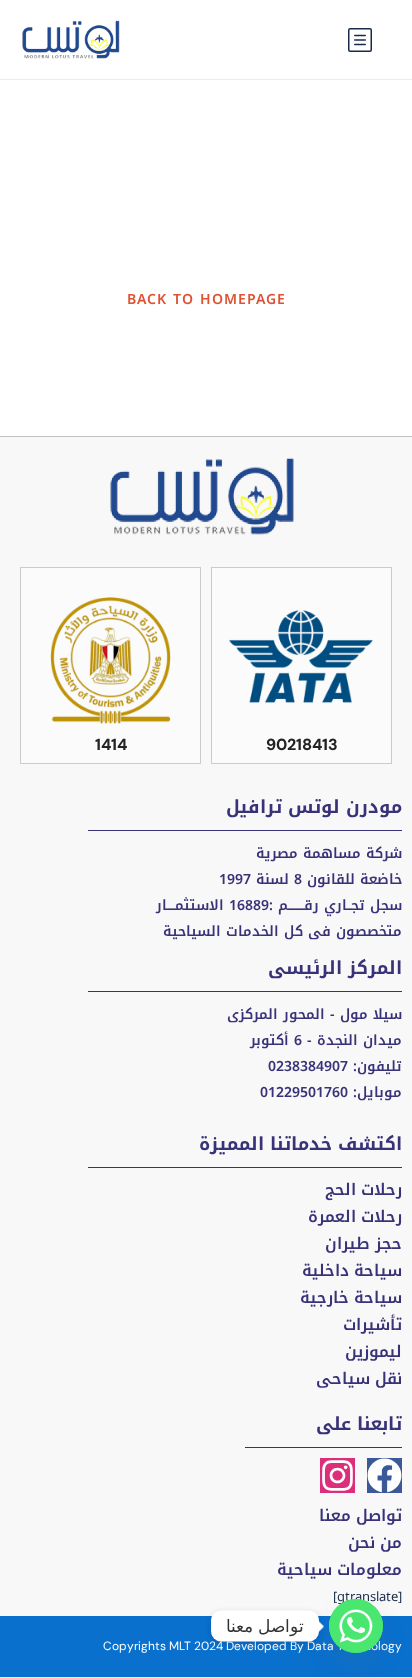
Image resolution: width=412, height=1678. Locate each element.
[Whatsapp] (356, 1626)
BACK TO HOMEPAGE (206, 299)
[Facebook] (384, 1475)
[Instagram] (337, 1475)
